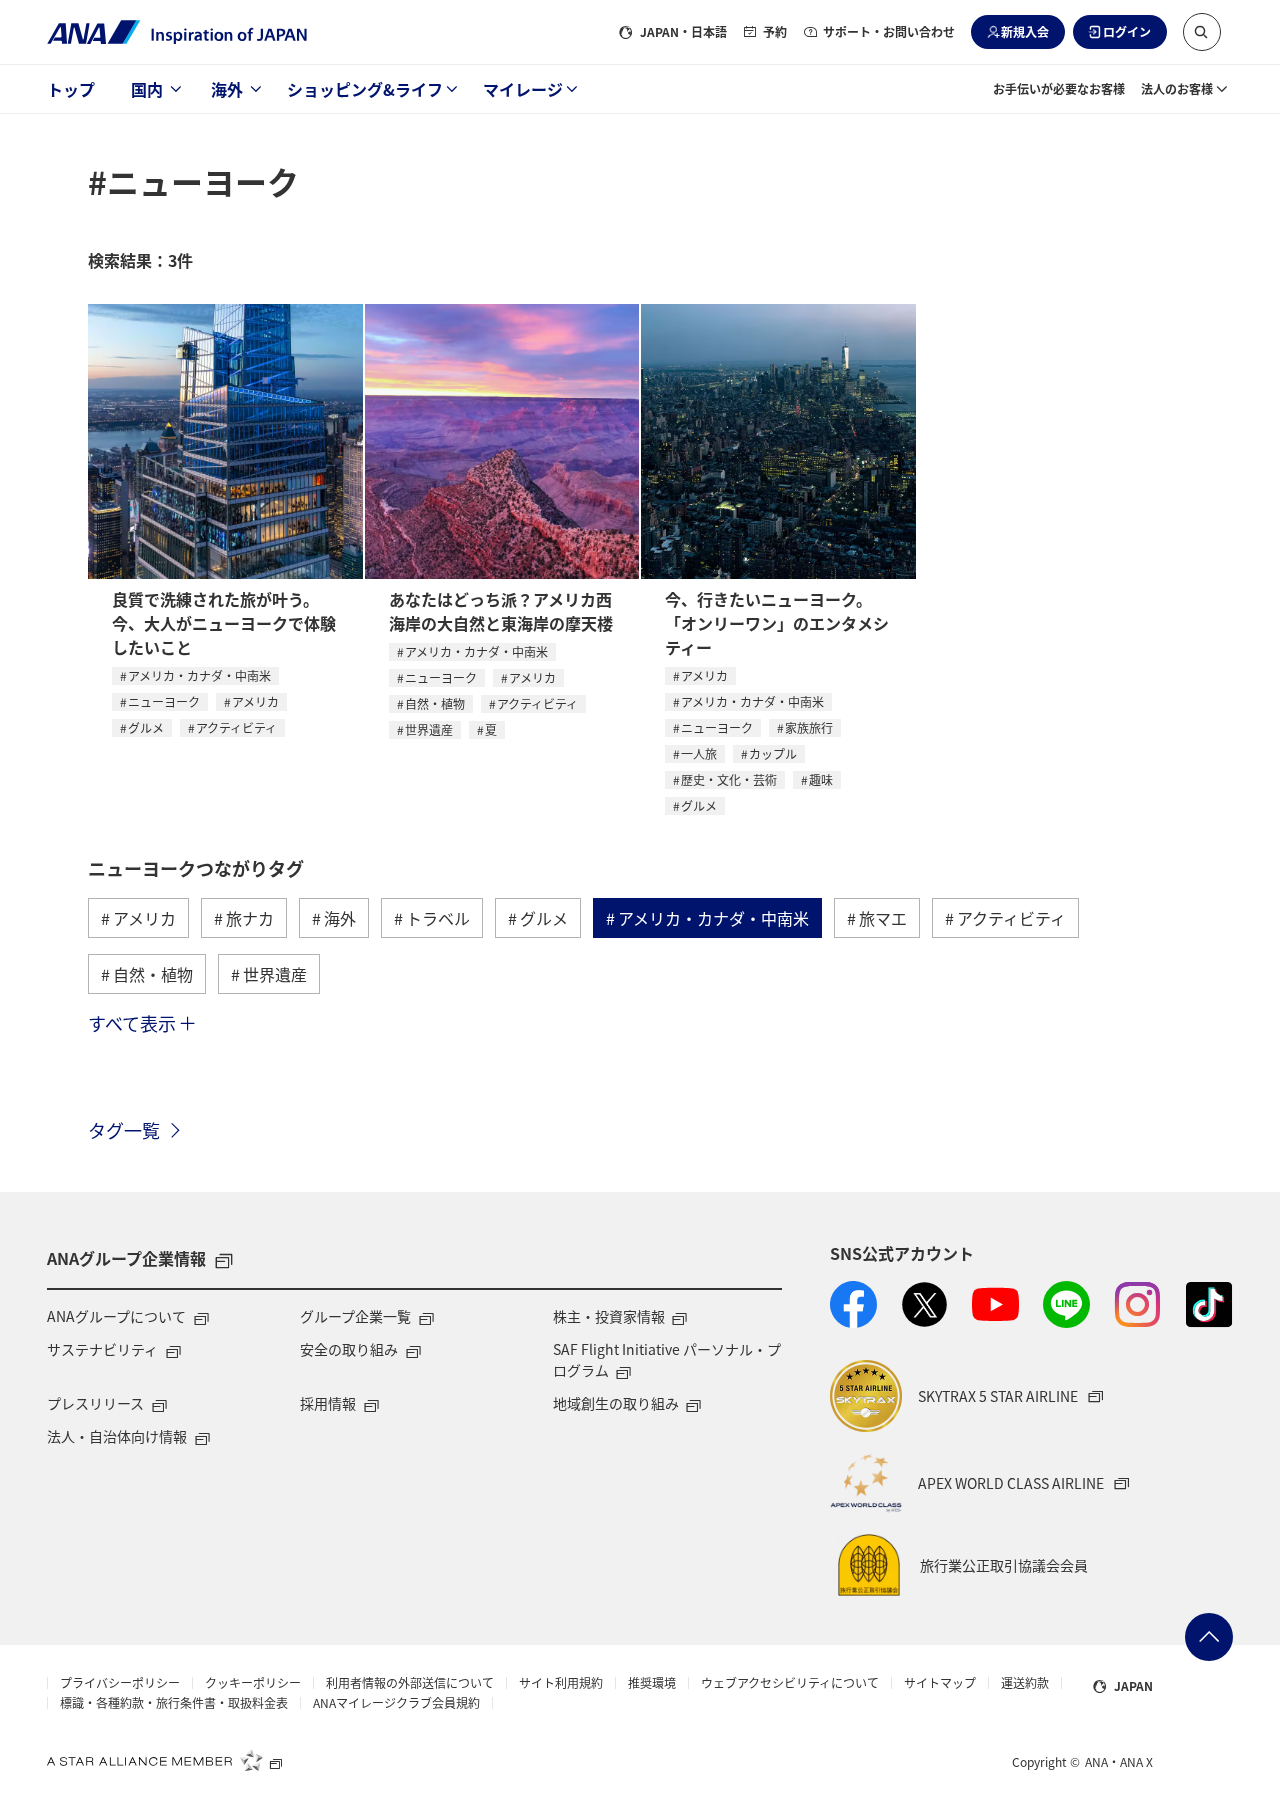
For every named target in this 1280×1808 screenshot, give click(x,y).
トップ (71, 89)
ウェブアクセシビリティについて (790, 1683)
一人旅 (699, 753)
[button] (1202, 32)
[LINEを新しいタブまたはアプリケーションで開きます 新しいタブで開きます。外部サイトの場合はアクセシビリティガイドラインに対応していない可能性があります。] (1066, 1304)
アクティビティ (236, 727)
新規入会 (1025, 31)
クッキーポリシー (253, 1683)
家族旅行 (809, 727)
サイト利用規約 (561, 1683)
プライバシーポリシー (120, 1683)
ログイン (1127, 31)
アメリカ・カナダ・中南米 (199, 675)
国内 (147, 89)
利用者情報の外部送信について (410, 1683)
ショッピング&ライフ (365, 89)
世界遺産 (429, 729)
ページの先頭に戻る (1209, 1637)
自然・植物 (435, 703)
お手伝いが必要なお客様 (1059, 88)
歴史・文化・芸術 (729, 779)
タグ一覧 (124, 1130)
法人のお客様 (1177, 88)
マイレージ (523, 89)
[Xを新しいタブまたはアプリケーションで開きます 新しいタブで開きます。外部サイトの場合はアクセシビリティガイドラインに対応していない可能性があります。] (924, 1304)
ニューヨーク (164, 701)
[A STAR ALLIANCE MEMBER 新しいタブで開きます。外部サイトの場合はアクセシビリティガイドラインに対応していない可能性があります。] (165, 1760)
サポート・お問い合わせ (889, 31)
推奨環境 (652, 1683)
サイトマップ (940, 1683)
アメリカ (255, 701)
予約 (775, 31)
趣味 (821, 779)
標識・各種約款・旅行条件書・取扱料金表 (174, 1703)
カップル (773, 753)
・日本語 (683, 31)
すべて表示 (132, 1023)
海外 (227, 89)
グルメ (146, 727)
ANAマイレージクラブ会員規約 (396, 1703)
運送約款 (1025, 1683)
